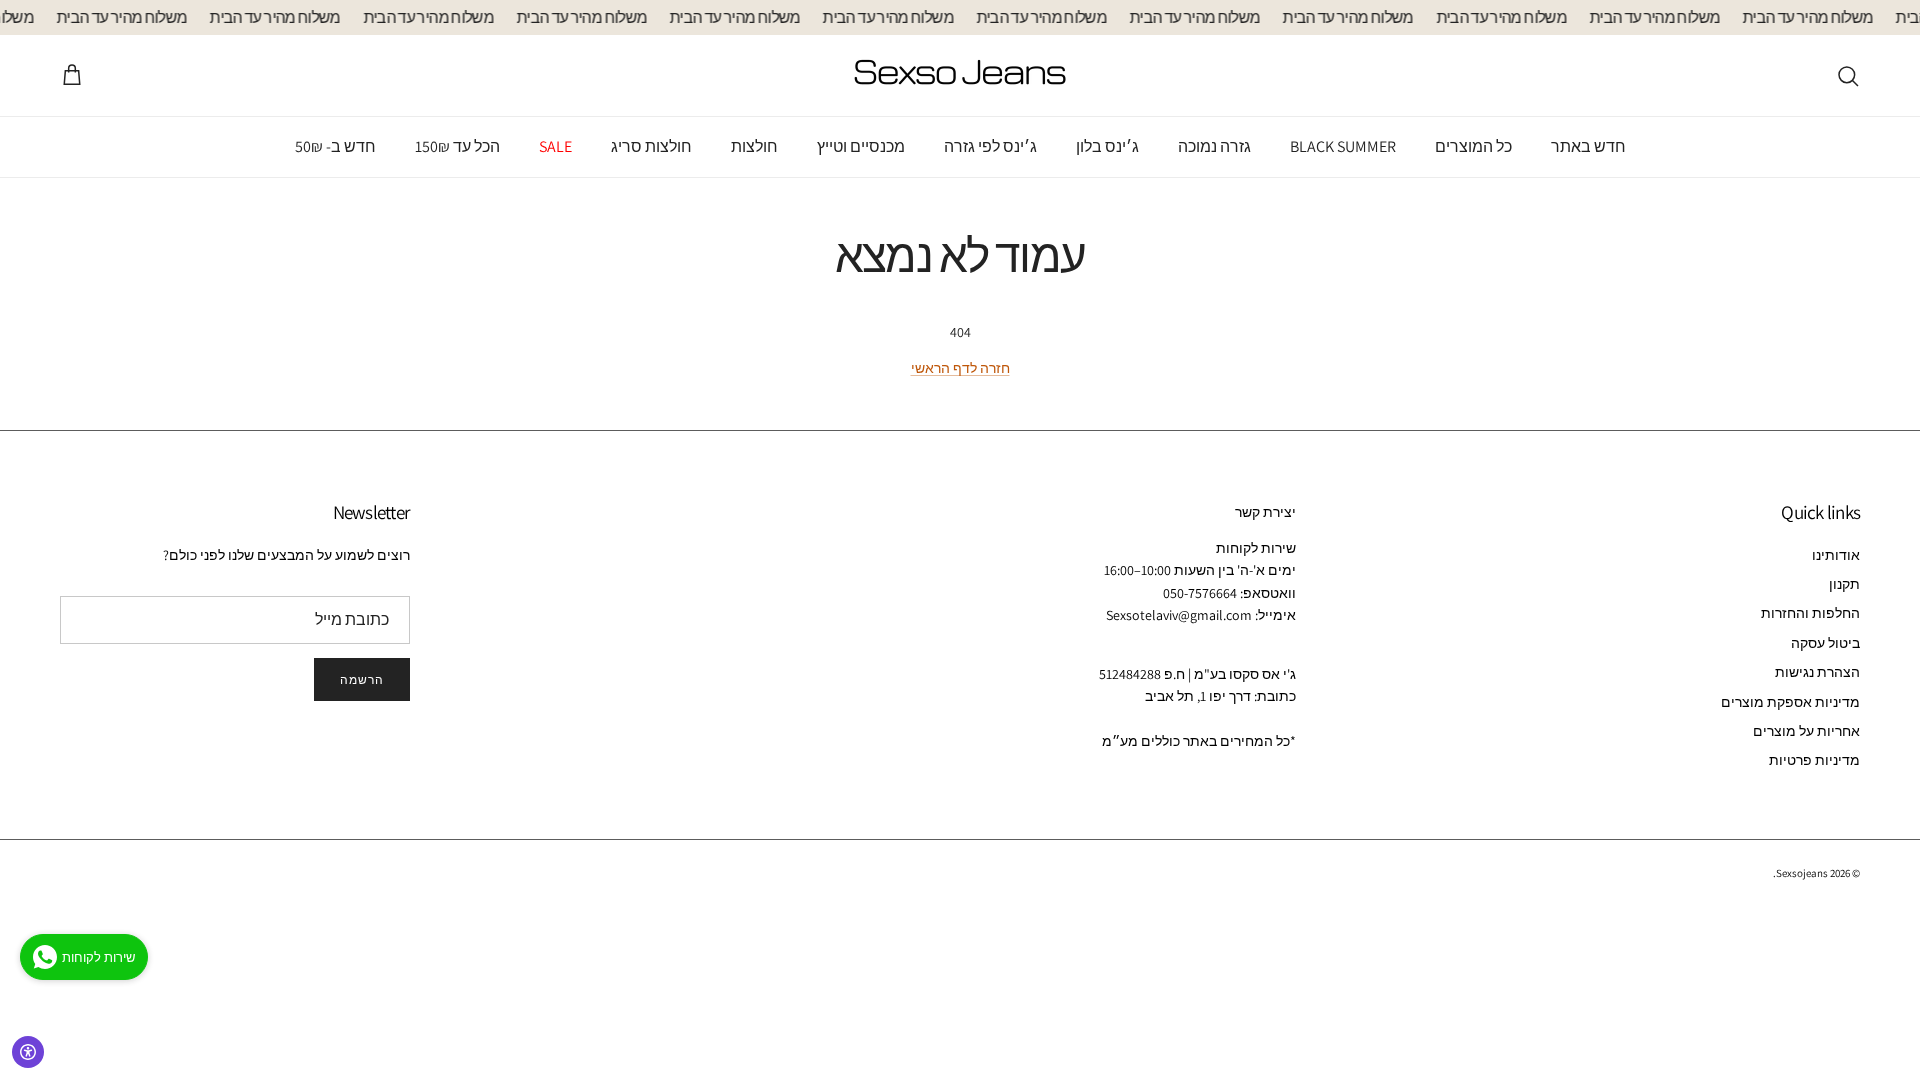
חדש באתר (1588, 146)
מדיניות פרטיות (1814, 760)
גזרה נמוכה (1214, 146)
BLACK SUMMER (1343, 146)
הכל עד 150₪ (457, 146)
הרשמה (362, 679)
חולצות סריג (651, 146)
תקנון (1844, 584)
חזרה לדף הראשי (960, 368)
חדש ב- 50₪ (335, 146)
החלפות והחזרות (1810, 613)
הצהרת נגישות (1817, 672)
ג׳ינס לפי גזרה (990, 146)
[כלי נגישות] (28, 1052)
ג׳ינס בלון (1107, 146)
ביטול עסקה (1825, 643)
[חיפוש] (1848, 76)
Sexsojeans (1802, 873)
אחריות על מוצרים (1806, 731)
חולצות (754, 146)
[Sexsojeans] (960, 75)
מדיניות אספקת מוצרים (1790, 702)
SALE (555, 146)
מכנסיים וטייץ (861, 146)
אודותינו (1836, 555)
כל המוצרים (1473, 146)
